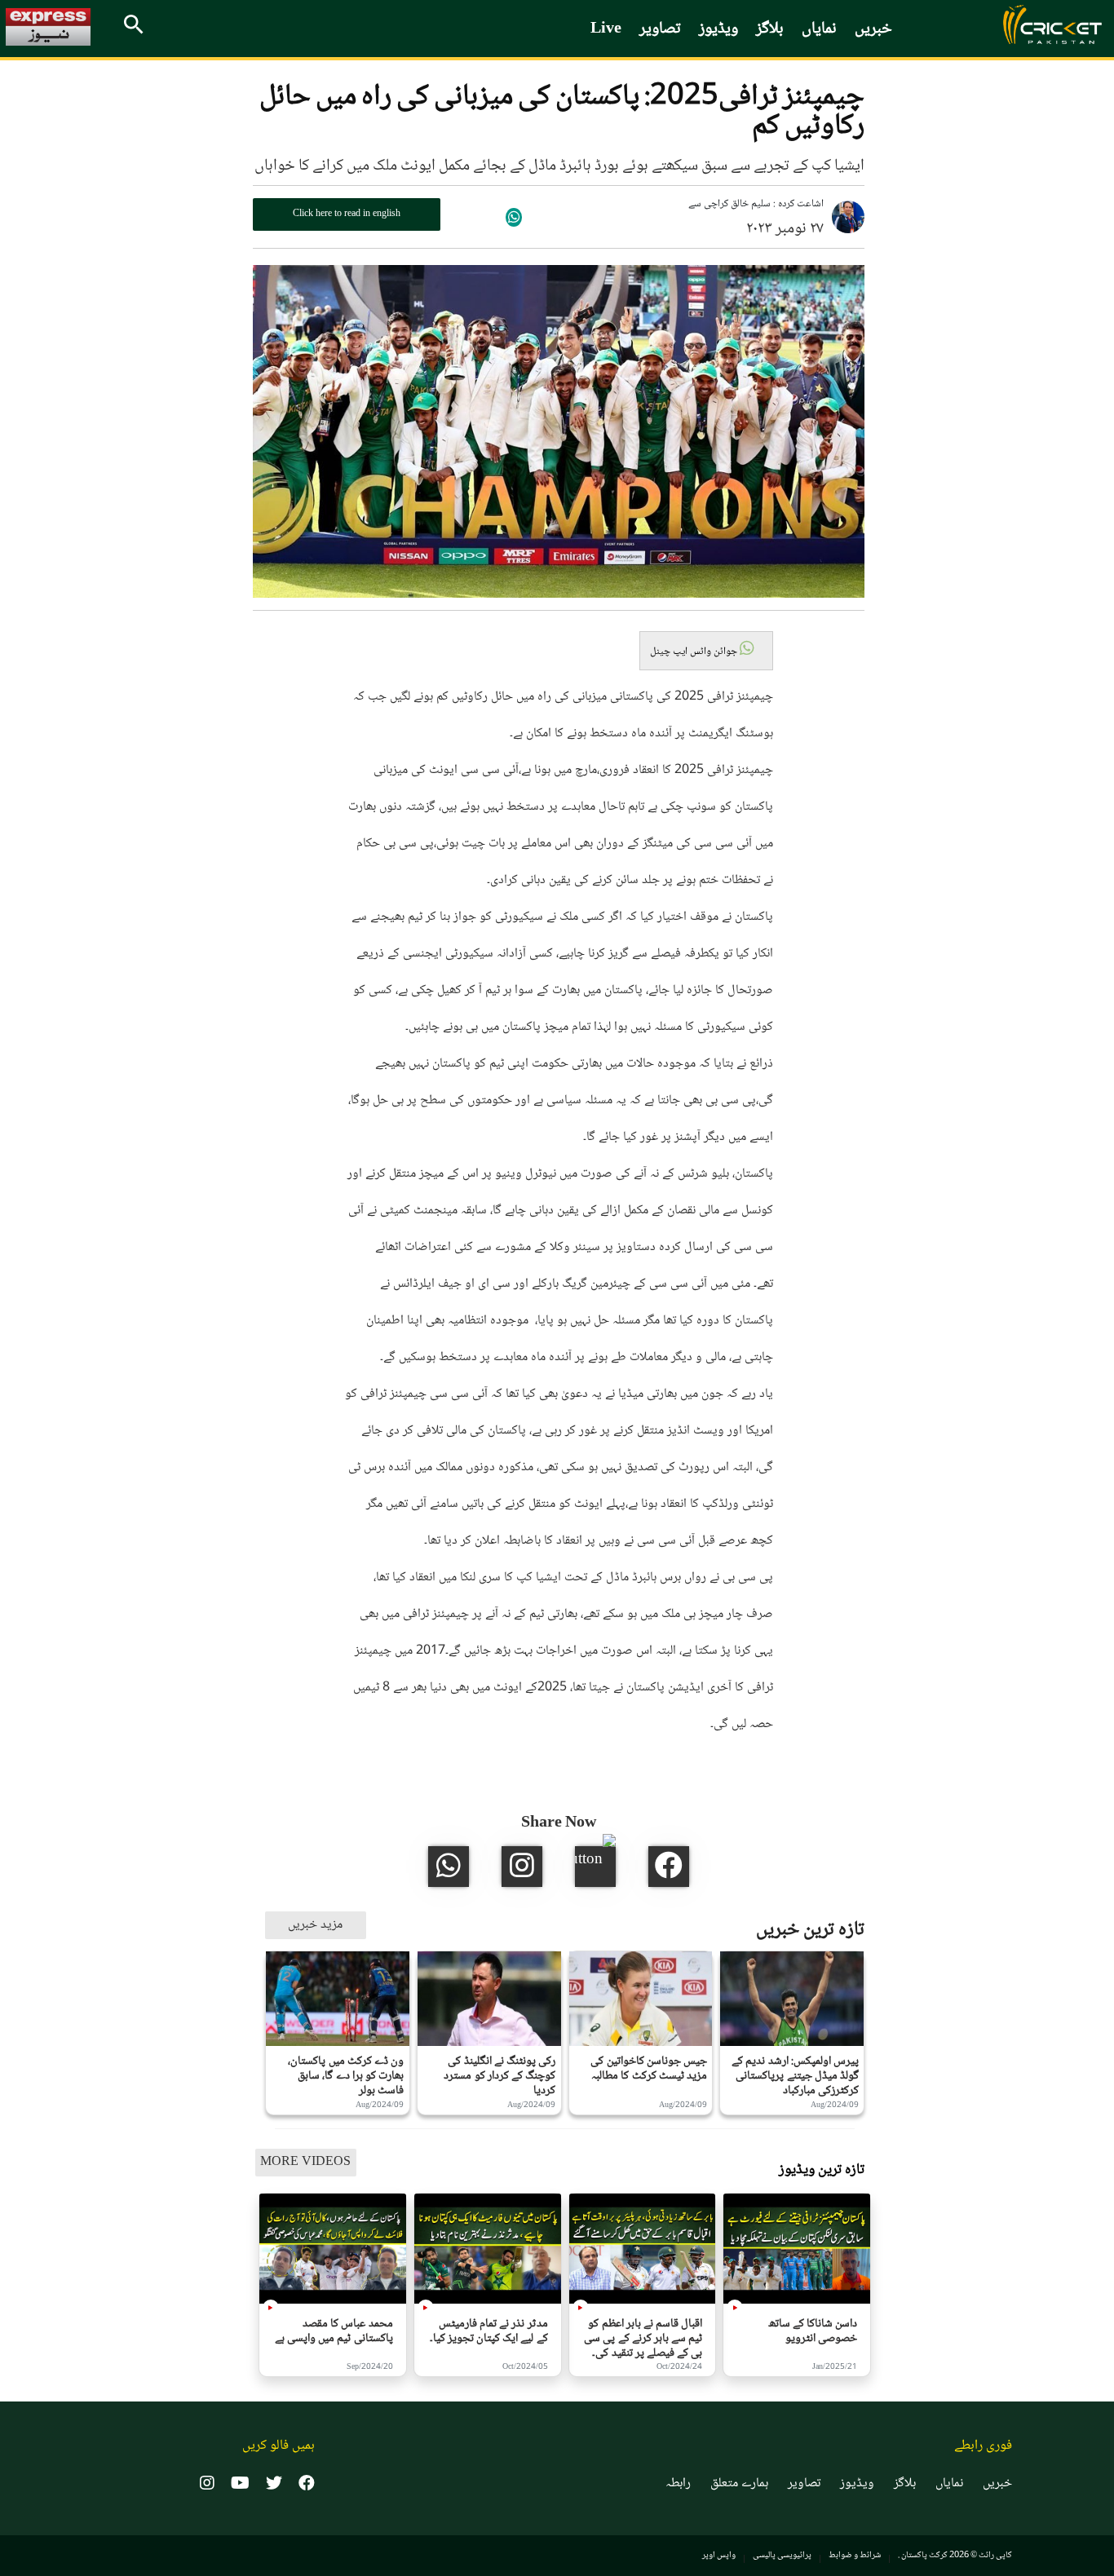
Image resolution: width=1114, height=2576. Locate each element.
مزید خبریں (315, 1925)
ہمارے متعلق (739, 2484)
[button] (706, 651)
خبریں (873, 29)
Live (606, 29)
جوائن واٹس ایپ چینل (695, 652)
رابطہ (678, 2484)
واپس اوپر (719, 2555)
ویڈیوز (718, 29)
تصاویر (660, 29)
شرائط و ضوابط (855, 2555)
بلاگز (770, 29)
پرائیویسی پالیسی (782, 2555)
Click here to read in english (347, 214)
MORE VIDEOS (305, 2162)
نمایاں (819, 29)
